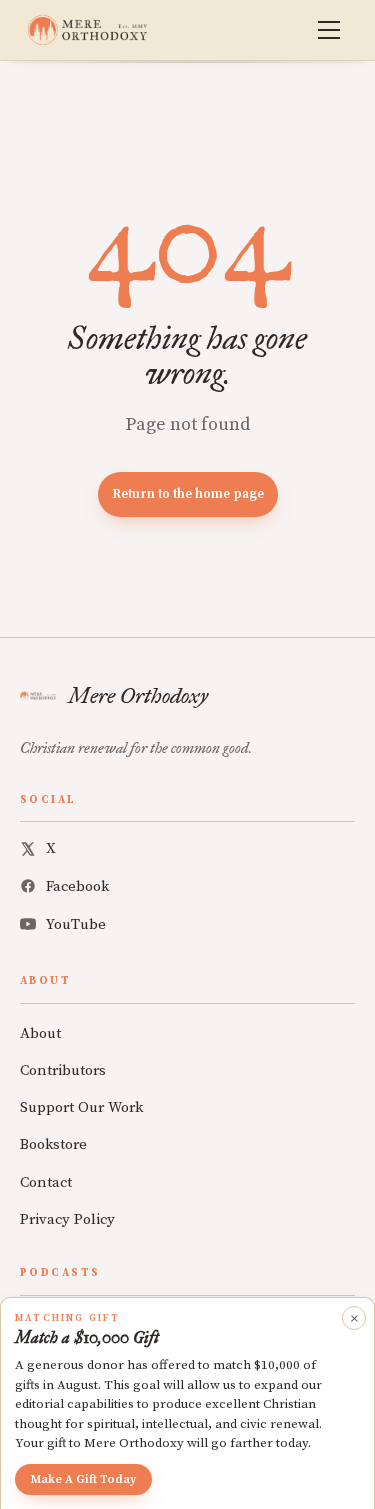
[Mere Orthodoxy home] (87, 30)
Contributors (63, 1070)
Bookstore (53, 1144)
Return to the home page (188, 494)
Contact (46, 1182)
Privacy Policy (67, 1219)
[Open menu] (329, 30)
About (40, 1033)
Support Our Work (81, 1107)
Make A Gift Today (83, 1479)
